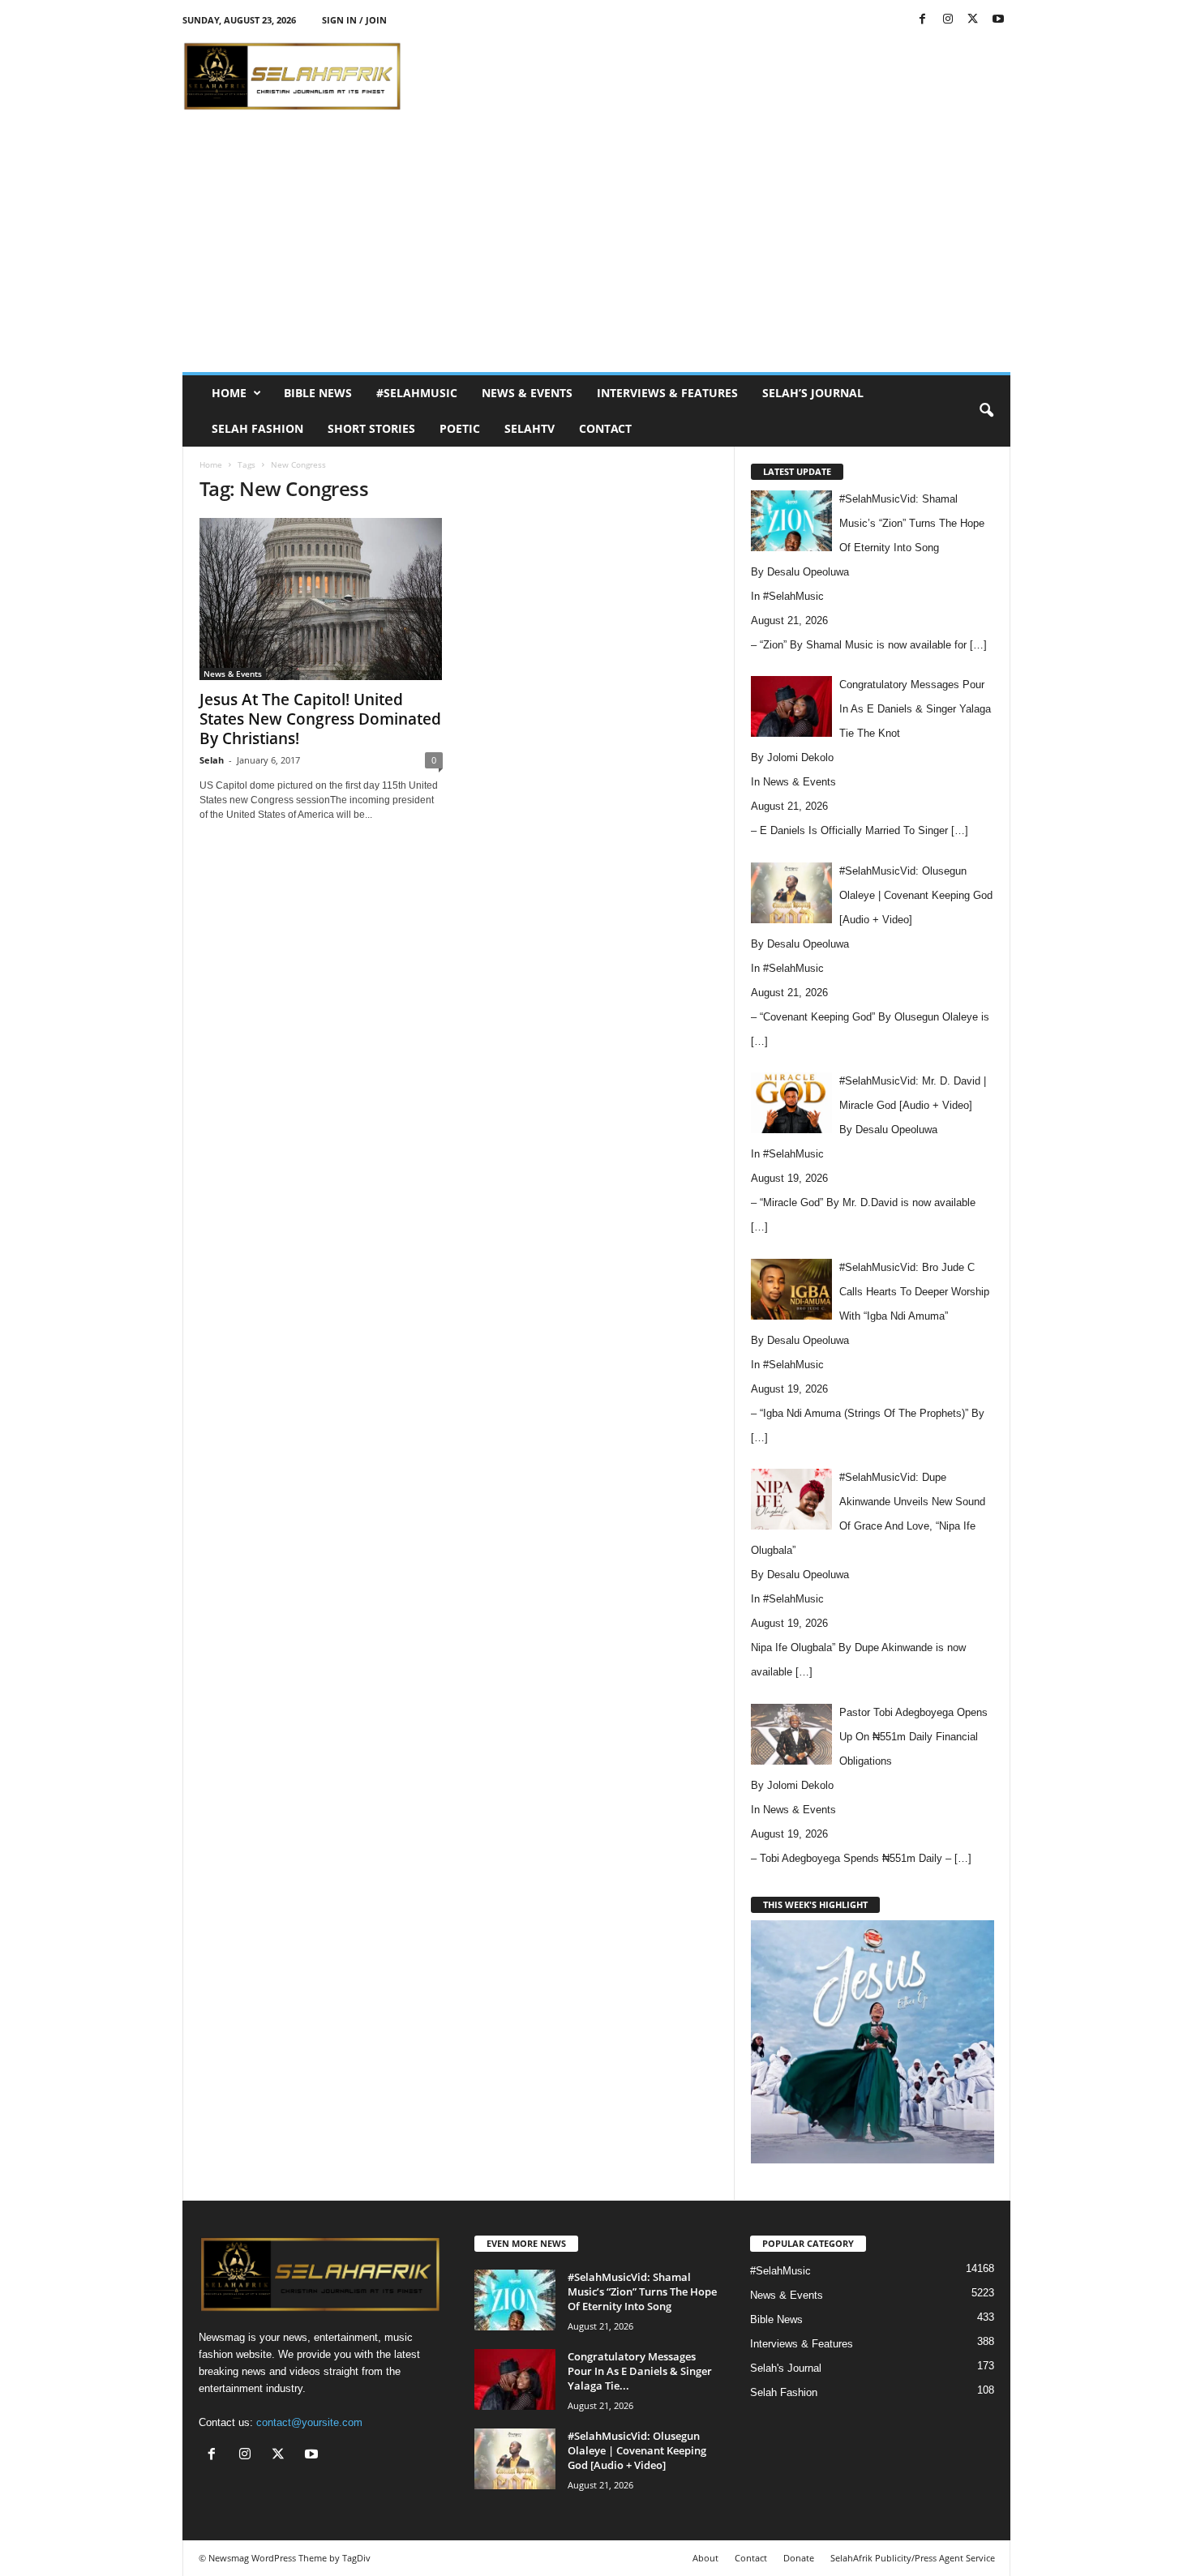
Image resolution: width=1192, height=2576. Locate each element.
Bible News (318, 393)
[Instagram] (948, 20)
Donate (799, 2558)
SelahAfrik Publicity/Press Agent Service (913, 2558)
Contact (605, 428)
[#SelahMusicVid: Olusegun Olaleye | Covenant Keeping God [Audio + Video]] (515, 2459)
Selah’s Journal (813, 393)
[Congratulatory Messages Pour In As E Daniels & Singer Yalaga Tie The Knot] (515, 2379)
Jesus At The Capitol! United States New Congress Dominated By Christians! (320, 719)
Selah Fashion (257, 428)
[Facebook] (923, 20)
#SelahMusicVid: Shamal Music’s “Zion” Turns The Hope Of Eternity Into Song (642, 2291)
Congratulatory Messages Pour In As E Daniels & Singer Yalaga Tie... (640, 2371)
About (705, 2558)
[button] (986, 411)
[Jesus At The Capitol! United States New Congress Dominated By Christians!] (321, 599)
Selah (212, 760)
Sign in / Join (354, 20)
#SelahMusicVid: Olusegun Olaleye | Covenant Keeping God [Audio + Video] (637, 2450)
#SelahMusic (417, 393)
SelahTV (530, 428)
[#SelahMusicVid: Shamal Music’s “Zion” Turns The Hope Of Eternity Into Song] (515, 2300)
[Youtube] (998, 20)
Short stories (371, 428)
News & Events (527, 393)
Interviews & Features (667, 393)
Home (229, 393)
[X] (973, 20)
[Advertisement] (715, 76)
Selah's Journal (786, 2368)
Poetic (460, 428)
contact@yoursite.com (309, 2422)
